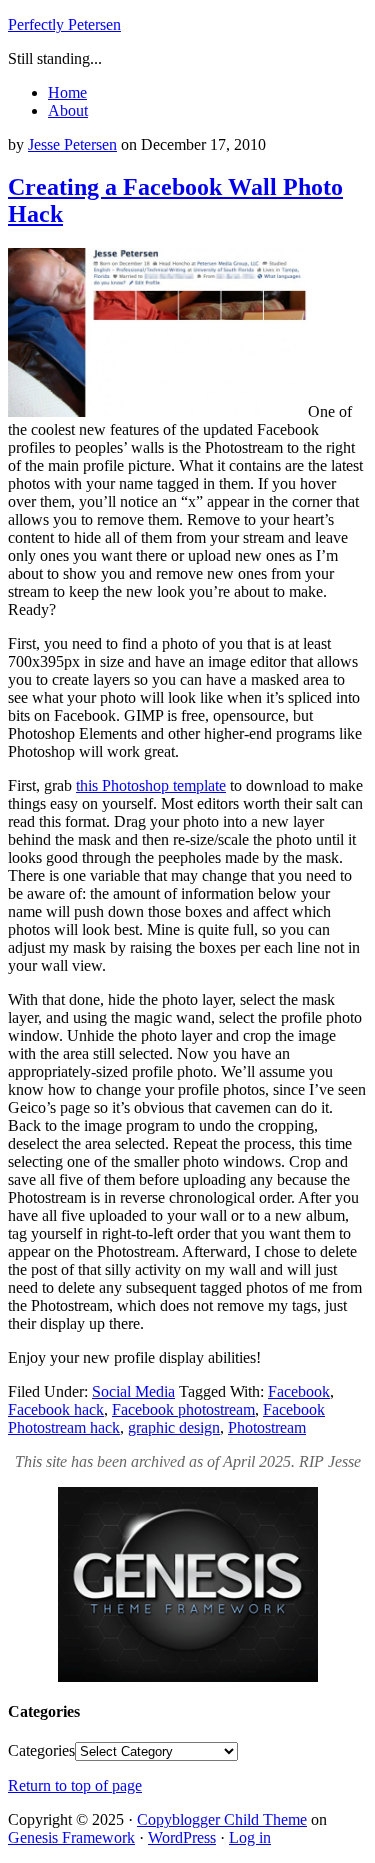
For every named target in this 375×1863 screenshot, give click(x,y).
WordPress (182, 1837)
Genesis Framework (71, 1837)
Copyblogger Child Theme (222, 1819)
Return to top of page (75, 1785)
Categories (41, 1750)
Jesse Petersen (72, 144)
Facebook (299, 1391)
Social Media (133, 1391)
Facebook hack (56, 1409)
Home (67, 92)
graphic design (174, 1427)
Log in (250, 1837)
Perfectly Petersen (64, 24)
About (68, 110)
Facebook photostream (183, 1409)
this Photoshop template (151, 785)
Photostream (267, 1427)
